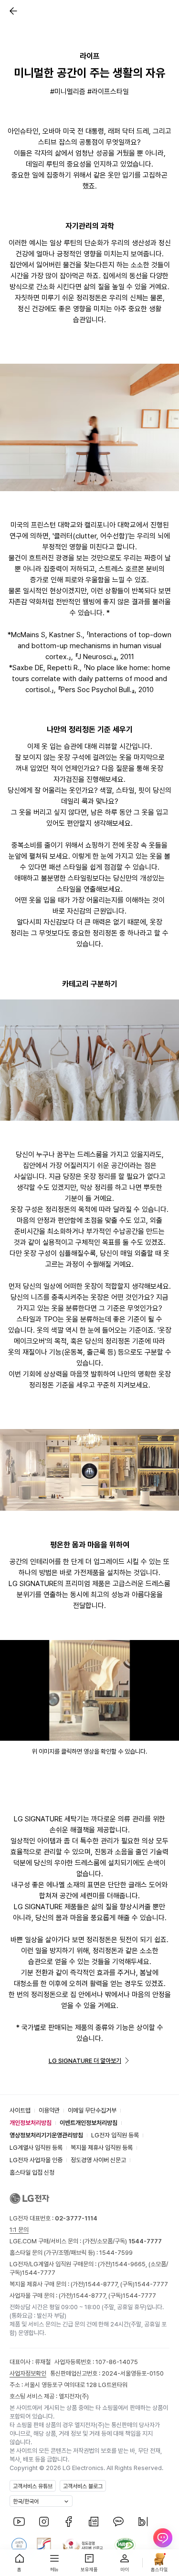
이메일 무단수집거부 (92, 2110)
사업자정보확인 (28, 2373)
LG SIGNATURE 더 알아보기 (85, 2061)
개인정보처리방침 (31, 2123)
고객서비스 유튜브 (33, 2486)
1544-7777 (39, 2273)
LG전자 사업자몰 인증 (36, 2160)
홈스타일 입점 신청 (32, 2172)
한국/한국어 (26, 2502)
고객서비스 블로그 (83, 2486)
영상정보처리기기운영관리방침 (46, 2135)
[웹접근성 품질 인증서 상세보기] (125, 2545)
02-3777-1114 (76, 2218)
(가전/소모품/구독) (121, 2241)
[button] (11, 11)
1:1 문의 (19, 2230)
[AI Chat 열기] (163, 2543)
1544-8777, (103, 2284)
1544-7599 (116, 2253)
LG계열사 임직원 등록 (36, 2148)
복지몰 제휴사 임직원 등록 (102, 2148)
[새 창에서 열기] (89, 1690)
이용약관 (49, 2110)
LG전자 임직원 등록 (115, 2135)
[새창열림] (19, 2522)
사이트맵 (20, 2110)
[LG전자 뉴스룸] (94, 2522)
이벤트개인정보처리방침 (89, 2123)
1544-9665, (130, 2264)
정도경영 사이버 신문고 (98, 2160)
